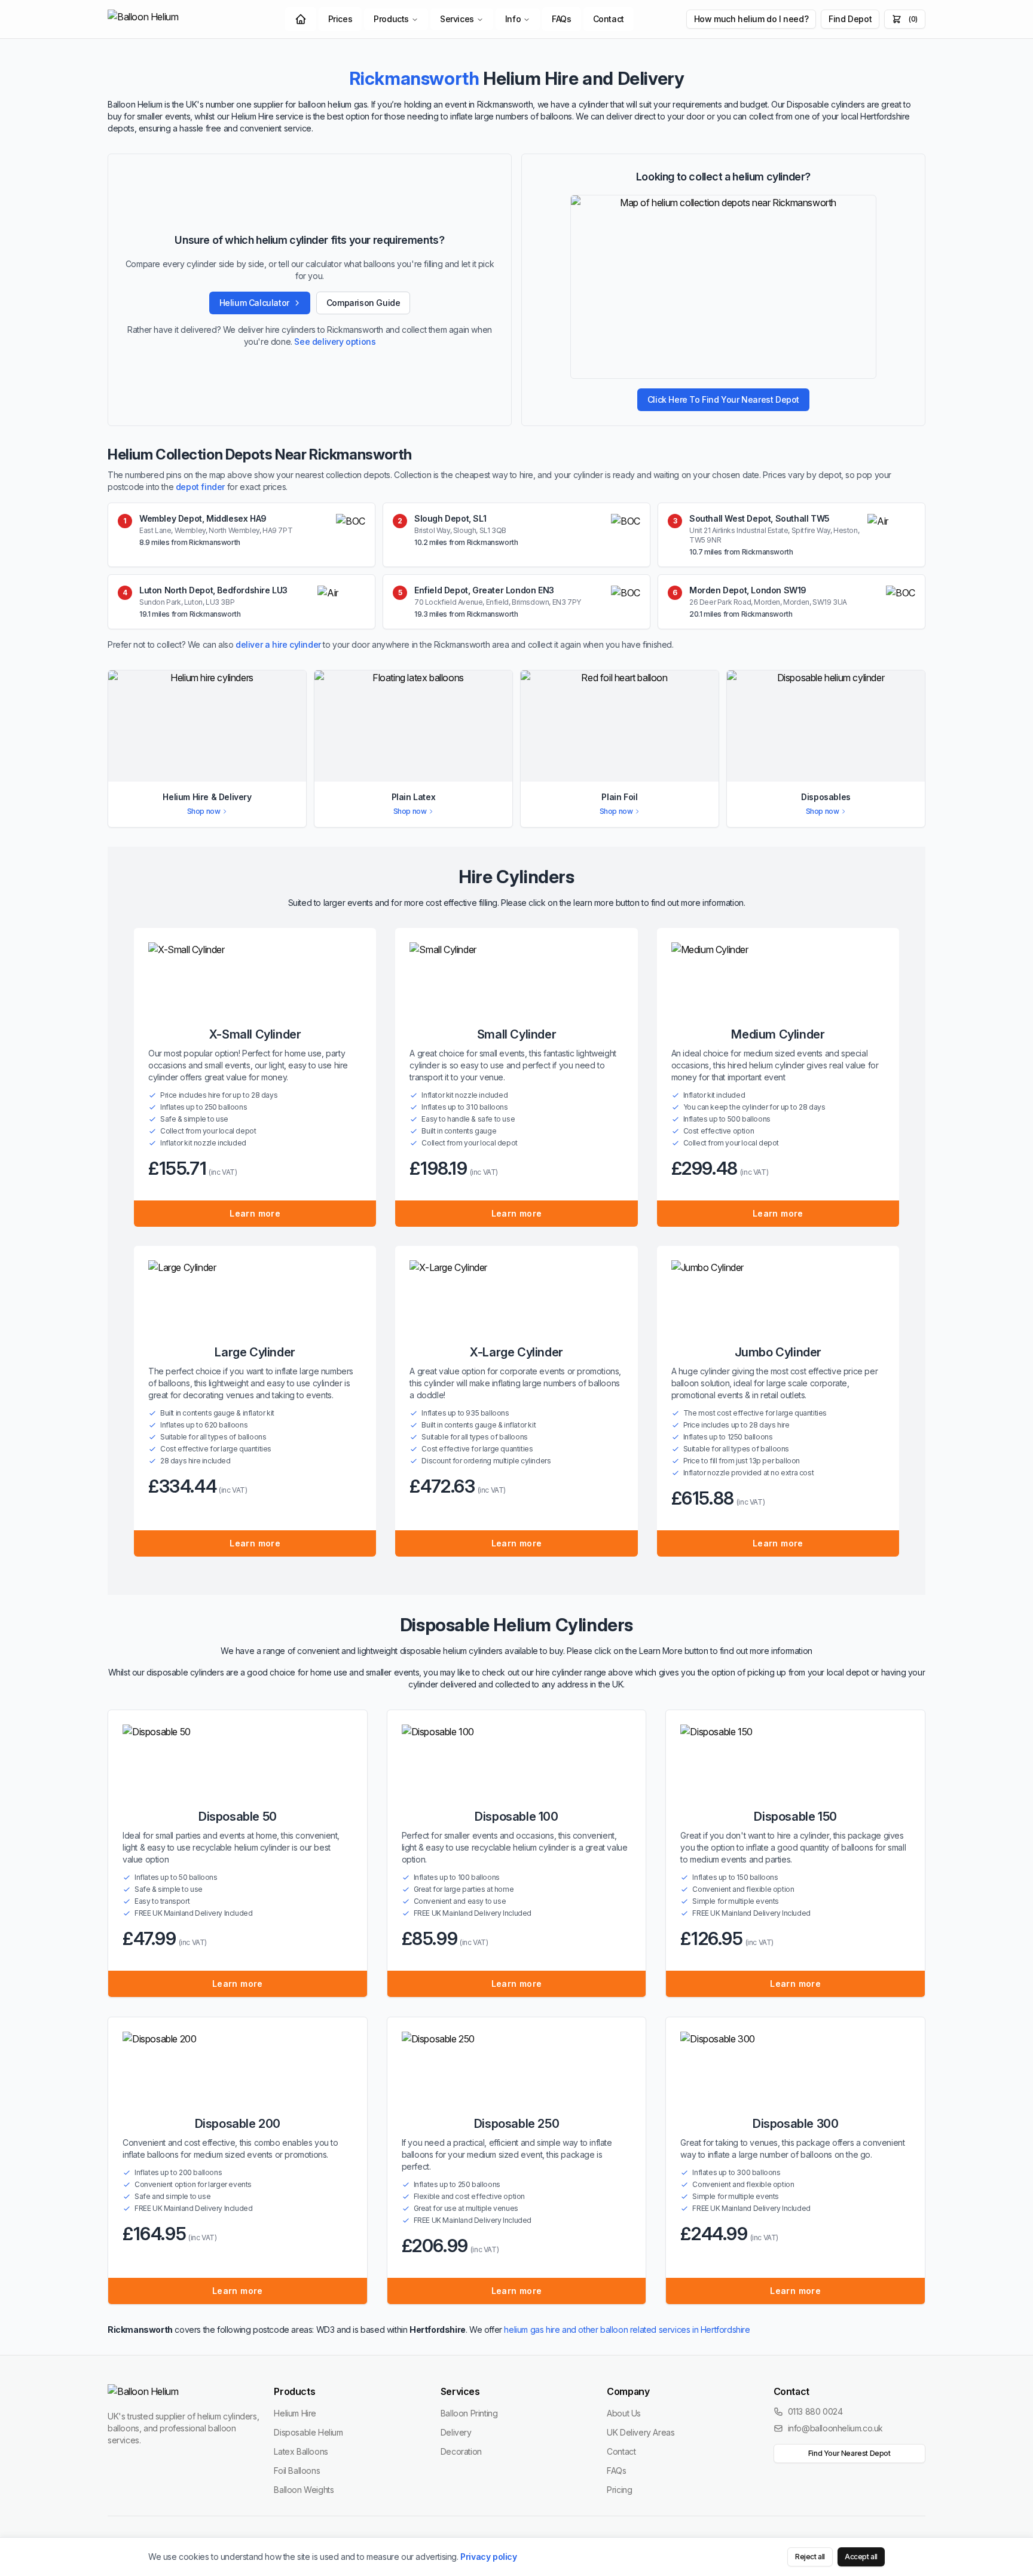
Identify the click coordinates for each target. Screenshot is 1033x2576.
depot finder (200, 487)
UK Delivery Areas (641, 2432)
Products (391, 19)
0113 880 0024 (815, 2411)
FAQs (561, 19)
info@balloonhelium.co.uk (835, 2428)
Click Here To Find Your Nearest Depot (723, 399)
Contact (609, 19)
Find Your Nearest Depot (849, 2453)
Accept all (861, 2557)
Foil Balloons (297, 2471)
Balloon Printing (469, 2413)
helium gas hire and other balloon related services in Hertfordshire (627, 2330)
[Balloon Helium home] (170, 19)
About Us (624, 2413)
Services (457, 19)
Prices (340, 19)
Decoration (461, 2451)
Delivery (456, 2432)
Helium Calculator (254, 303)
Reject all (810, 2557)
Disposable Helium (308, 2432)
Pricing (619, 2490)
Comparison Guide (363, 303)
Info (513, 19)
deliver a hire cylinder (278, 644)
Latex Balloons (301, 2451)
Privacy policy (488, 2557)
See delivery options (335, 341)
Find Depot (850, 19)
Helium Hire (295, 2413)
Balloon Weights (304, 2490)
